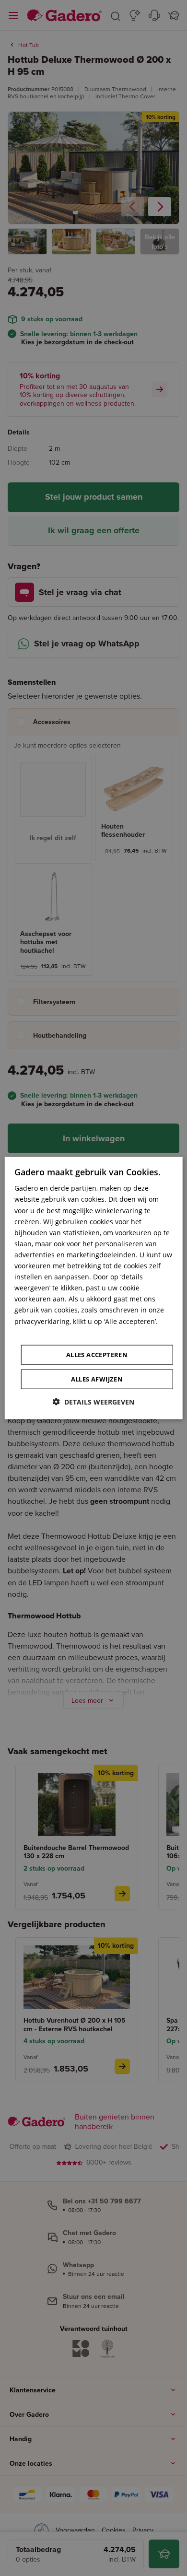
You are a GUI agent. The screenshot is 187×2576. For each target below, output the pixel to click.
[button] (93, 1401)
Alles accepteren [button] (97, 1354)
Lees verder (33, 1332)
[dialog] (94, 1288)
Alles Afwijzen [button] (97, 1379)
